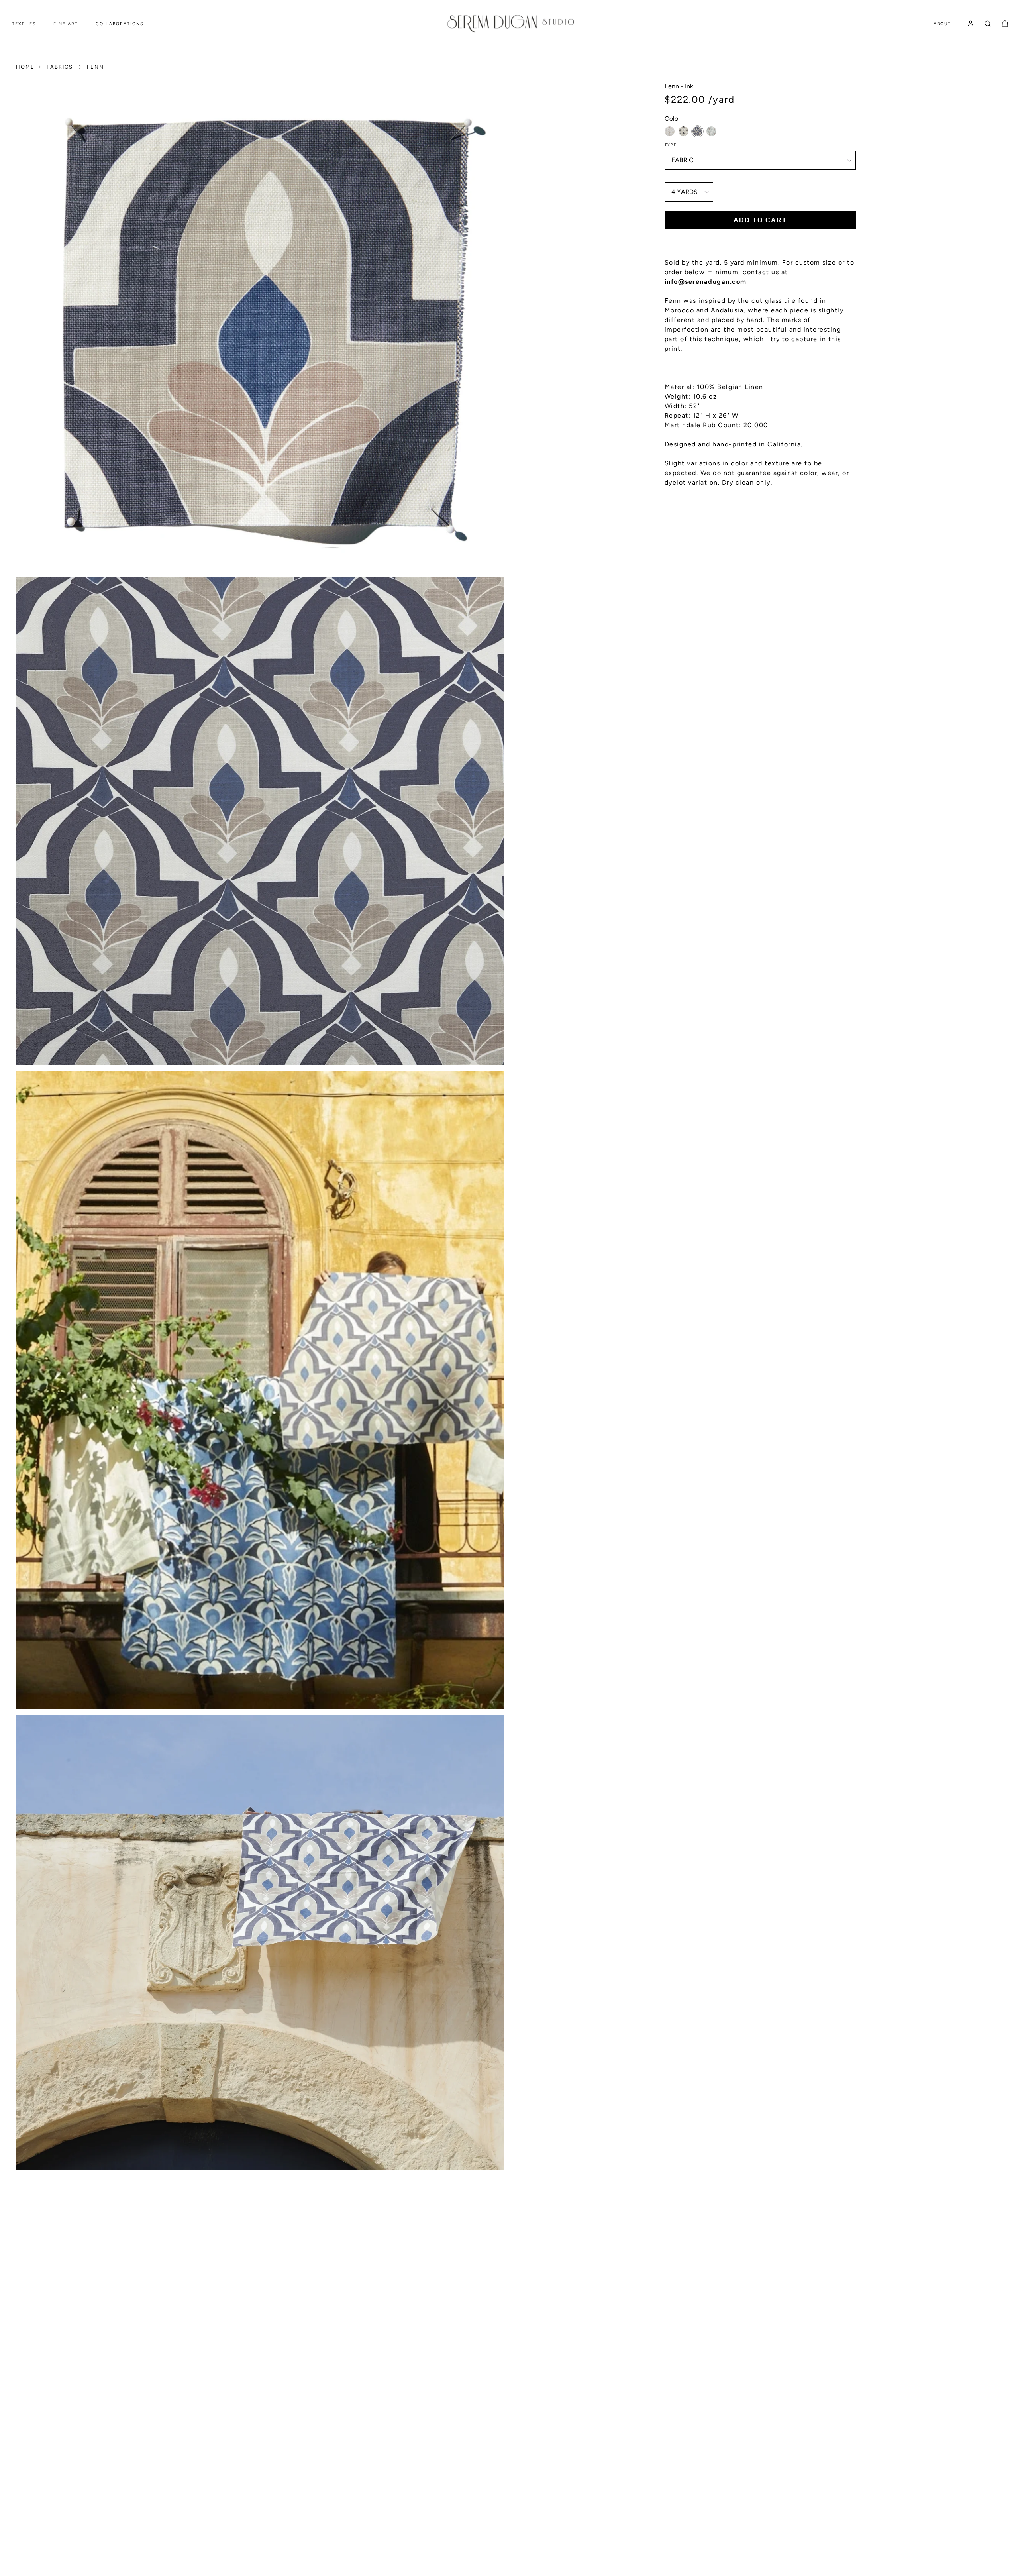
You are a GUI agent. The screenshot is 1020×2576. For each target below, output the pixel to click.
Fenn (95, 67)
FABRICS (60, 67)
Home (25, 67)
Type (671, 145)
